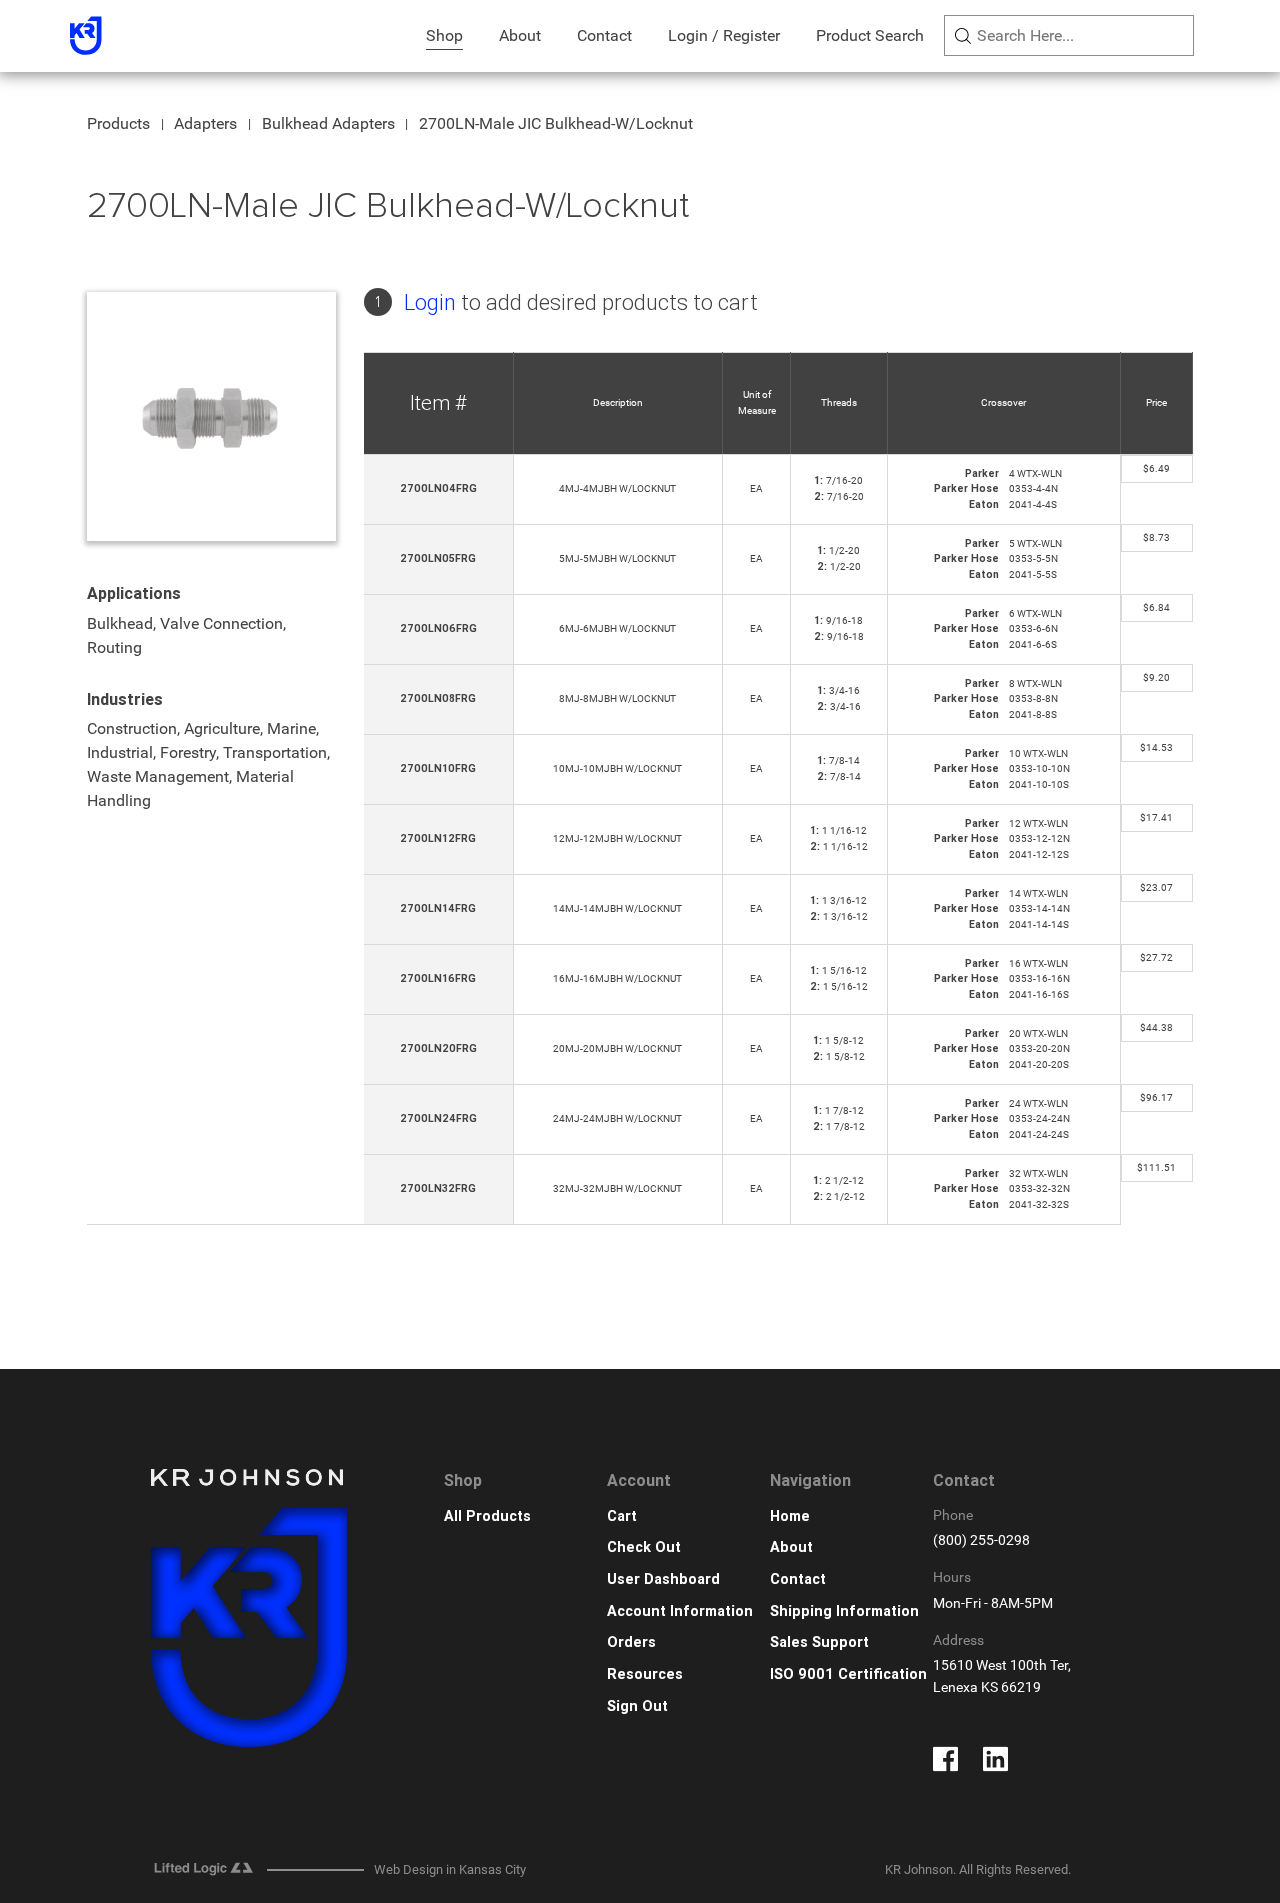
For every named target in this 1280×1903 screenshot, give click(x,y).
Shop (444, 35)
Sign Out (637, 1706)
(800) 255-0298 (981, 1540)
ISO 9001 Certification (848, 1674)
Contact (604, 35)
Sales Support (819, 1642)
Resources (645, 1674)
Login (430, 302)
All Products (487, 1516)
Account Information (680, 1611)
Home (790, 1516)
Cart (622, 1516)
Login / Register (724, 35)
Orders (631, 1642)
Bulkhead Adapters (328, 123)
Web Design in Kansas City (450, 1869)
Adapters (205, 123)
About (520, 35)
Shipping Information (844, 1611)
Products (118, 123)
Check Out (644, 1547)
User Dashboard (663, 1579)
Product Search (870, 35)
